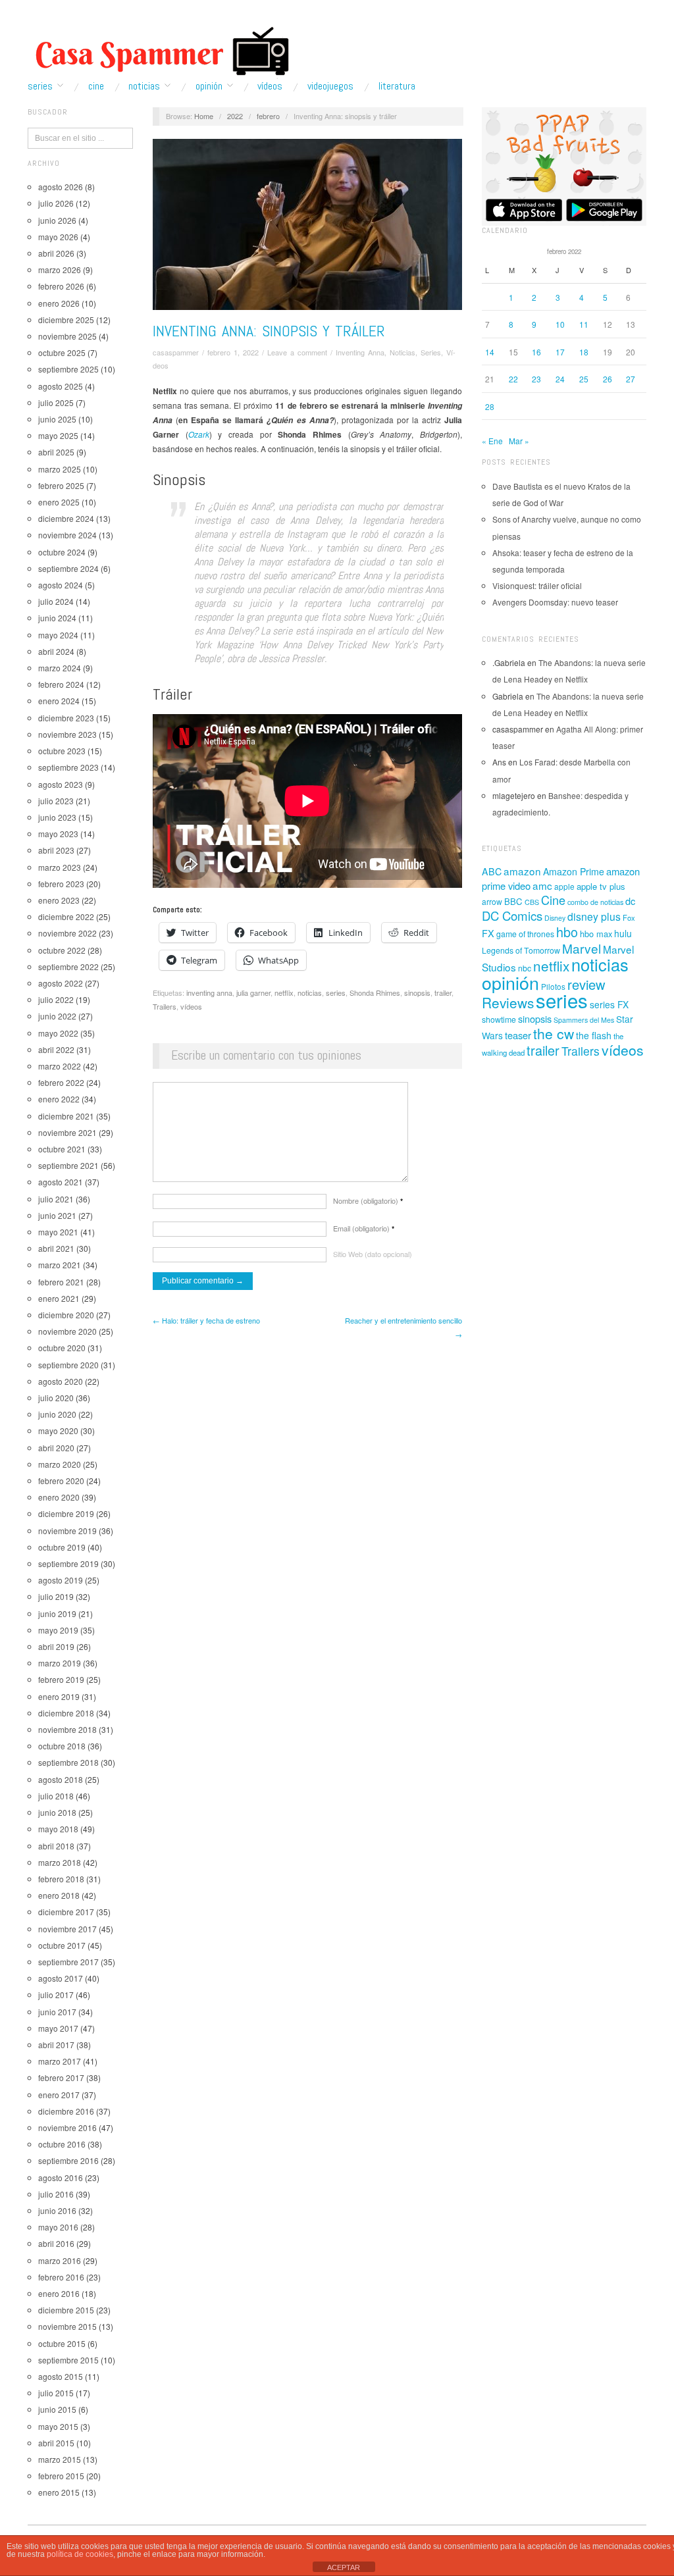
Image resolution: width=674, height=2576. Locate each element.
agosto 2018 (61, 1779)
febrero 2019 (61, 1679)
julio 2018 (56, 1796)
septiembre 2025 (68, 369)
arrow (492, 901)
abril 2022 (56, 1049)
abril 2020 (56, 1448)
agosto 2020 (61, 1381)
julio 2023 (56, 801)
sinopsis (417, 992)
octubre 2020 (62, 1348)
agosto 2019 (61, 1580)
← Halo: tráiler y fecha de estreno (206, 1320)
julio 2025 (56, 402)
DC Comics (512, 915)
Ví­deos (270, 86)
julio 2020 (56, 1398)
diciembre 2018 (66, 1713)
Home (204, 116)
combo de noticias (595, 902)
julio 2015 (56, 2393)
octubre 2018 (62, 1746)
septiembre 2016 (68, 2160)
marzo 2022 (60, 1066)
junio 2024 (57, 618)
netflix (284, 992)
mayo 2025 (58, 435)
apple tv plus (601, 886)
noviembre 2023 (67, 734)
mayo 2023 (58, 834)
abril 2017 (56, 2045)
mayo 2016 (58, 2227)
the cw (554, 1033)
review (586, 984)
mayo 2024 (58, 635)
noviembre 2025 (67, 336)
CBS (532, 902)
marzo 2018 (60, 1862)
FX (488, 933)
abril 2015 (56, 2443)
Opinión (209, 86)
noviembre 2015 (67, 2326)
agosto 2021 (61, 1182)
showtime (499, 1019)
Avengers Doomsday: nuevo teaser (555, 602)
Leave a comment (297, 352)
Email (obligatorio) (364, 1228)
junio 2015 (57, 2409)
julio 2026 (56, 203)
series (336, 992)
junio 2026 (57, 220)
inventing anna (209, 992)
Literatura (397, 86)
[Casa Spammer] (159, 51)
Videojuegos (330, 86)
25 (584, 379)
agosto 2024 (61, 585)
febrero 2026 (61, 286)
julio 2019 (56, 1596)
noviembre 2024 (67, 535)
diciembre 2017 (66, 1912)
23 (536, 379)
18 (584, 352)
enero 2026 (59, 303)
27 (631, 379)
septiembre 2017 (68, 1962)
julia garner (253, 992)
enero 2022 (59, 1099)
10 (560, 324)
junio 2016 (57, 2210)
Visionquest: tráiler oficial (537, 585)
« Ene (492, 441)
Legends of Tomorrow (521, 950)
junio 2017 (57, 2012)
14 (490, 352)
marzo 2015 (60, 2459)
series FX (609, 1004)
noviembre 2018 (67, 1729)
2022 (235, 116)
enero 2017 (59, 2095)
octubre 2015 (62, 2343)
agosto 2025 (61, 386)
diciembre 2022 (66, 916)
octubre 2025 (62, 352)
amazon (522, 871)
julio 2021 (56, 1199)
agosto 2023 (61, 784)
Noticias (144, 86)
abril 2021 (56, 1248)
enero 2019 (59, 1696)
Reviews (508, 1002)
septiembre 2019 (68, 1563)
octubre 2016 (62, 2144)
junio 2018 (57, 1812)
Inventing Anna (360, 352)
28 (490, 406)
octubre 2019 (62, 1547)
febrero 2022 (61, 1082)
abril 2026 (56, 253)
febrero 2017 (61, 2077)
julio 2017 (56, 1995)
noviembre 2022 (67, 933)
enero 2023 (59, 900)
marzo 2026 (60, 270)
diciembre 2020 (66, 1315)
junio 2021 (57, 1215)
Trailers (165, 1006)
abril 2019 (56, 1646)
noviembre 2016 (67, 2127)
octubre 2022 (62, 950)
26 (608, 379)
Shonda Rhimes (375, 992)
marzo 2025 (60, 469)
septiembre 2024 (68, 568)
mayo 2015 (58, 2426)
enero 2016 (59, 2293)
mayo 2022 (58, 1033)
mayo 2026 (58, 237)
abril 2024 (56, 651)
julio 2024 (56, 601)
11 (584, 324)
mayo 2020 (58, 1430)
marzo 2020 (60, 1464)
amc (542, 885)
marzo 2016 (60, 2260)
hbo (567, 932)
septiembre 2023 (68, 767)
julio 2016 (56, 2194)
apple (564, 886)
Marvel (582, 948)
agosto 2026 (61, 187)
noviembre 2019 (67, 1531)
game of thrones (525, 934)
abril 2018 (56, 1846)
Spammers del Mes (584, 1020)
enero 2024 (59, 701)
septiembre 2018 (68, 1762)
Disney (555, 918)
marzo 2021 (60, 1265)
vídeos (191, 1006)
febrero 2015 (61, 2476)
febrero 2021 (61, 1282)
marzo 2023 (60, 867)
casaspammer (176, 352)
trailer (443, 992)
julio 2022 (56, 999)
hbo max (596, 934)
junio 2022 (57, 1016)
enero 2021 (59, 1298)
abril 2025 (56, 452)
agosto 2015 (61, 2376)
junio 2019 (57, 1613)
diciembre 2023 (66, 718)
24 (560, 379)
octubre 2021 (62, 1149)
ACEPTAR (344, 2567)
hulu (623, 933)
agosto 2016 (61, 2177)
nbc (525, 968)
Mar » (519, 441)
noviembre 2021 (67, 1132)
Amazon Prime (574, 871)
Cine (96, 86)
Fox (629, 917)
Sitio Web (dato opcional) (373, 1254)
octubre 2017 (62, 1945)
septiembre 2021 (68, 1165)
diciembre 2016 (66, 2111)
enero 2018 (59, 1895)
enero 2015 (59, 2492)
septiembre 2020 (68, 1365)
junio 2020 (57, 1414)
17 (560, 352)
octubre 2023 (62, 751)
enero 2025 (59, 502)
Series (40, 86)
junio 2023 (57, 817)
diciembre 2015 (66, 2310)
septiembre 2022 (68, 966)
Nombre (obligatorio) (368, 1200)
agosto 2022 (61, 983)
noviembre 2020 (67, 1331)
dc (630, 901)
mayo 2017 (58, 2028)
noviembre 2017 (67, 1929)
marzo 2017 (60, 2061)
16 (536, 352)
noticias (310, 992)
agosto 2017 (61, 1978)
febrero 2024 (61, 684)
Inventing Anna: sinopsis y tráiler (269, 331)
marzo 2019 (60, 1663)
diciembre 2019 (66, 1513)
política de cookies (80, 2554)
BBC (513, 901)
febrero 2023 (61, 884)
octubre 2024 (62, 552)
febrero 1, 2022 (233, 352)
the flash (594, 1035)
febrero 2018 (61, 1879)
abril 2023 (56, 850)
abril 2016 (56, 2243)
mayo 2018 (58, 1829)
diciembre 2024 (66, 518)
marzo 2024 (60, 668)
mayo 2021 (58, 1232)
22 (513, 379)
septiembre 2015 (68, 2360)
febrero (268, 116)
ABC (492, 871)
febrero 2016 (61, 2277)
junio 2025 (57, 419)
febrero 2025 (61, 485)
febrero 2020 (61, 1481)
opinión (510, 982)
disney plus (594, 916)
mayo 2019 (58, 1630)
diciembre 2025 (66, 320)
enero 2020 (59, 1497)
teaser (518, 1035)
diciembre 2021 (66, 1116)
